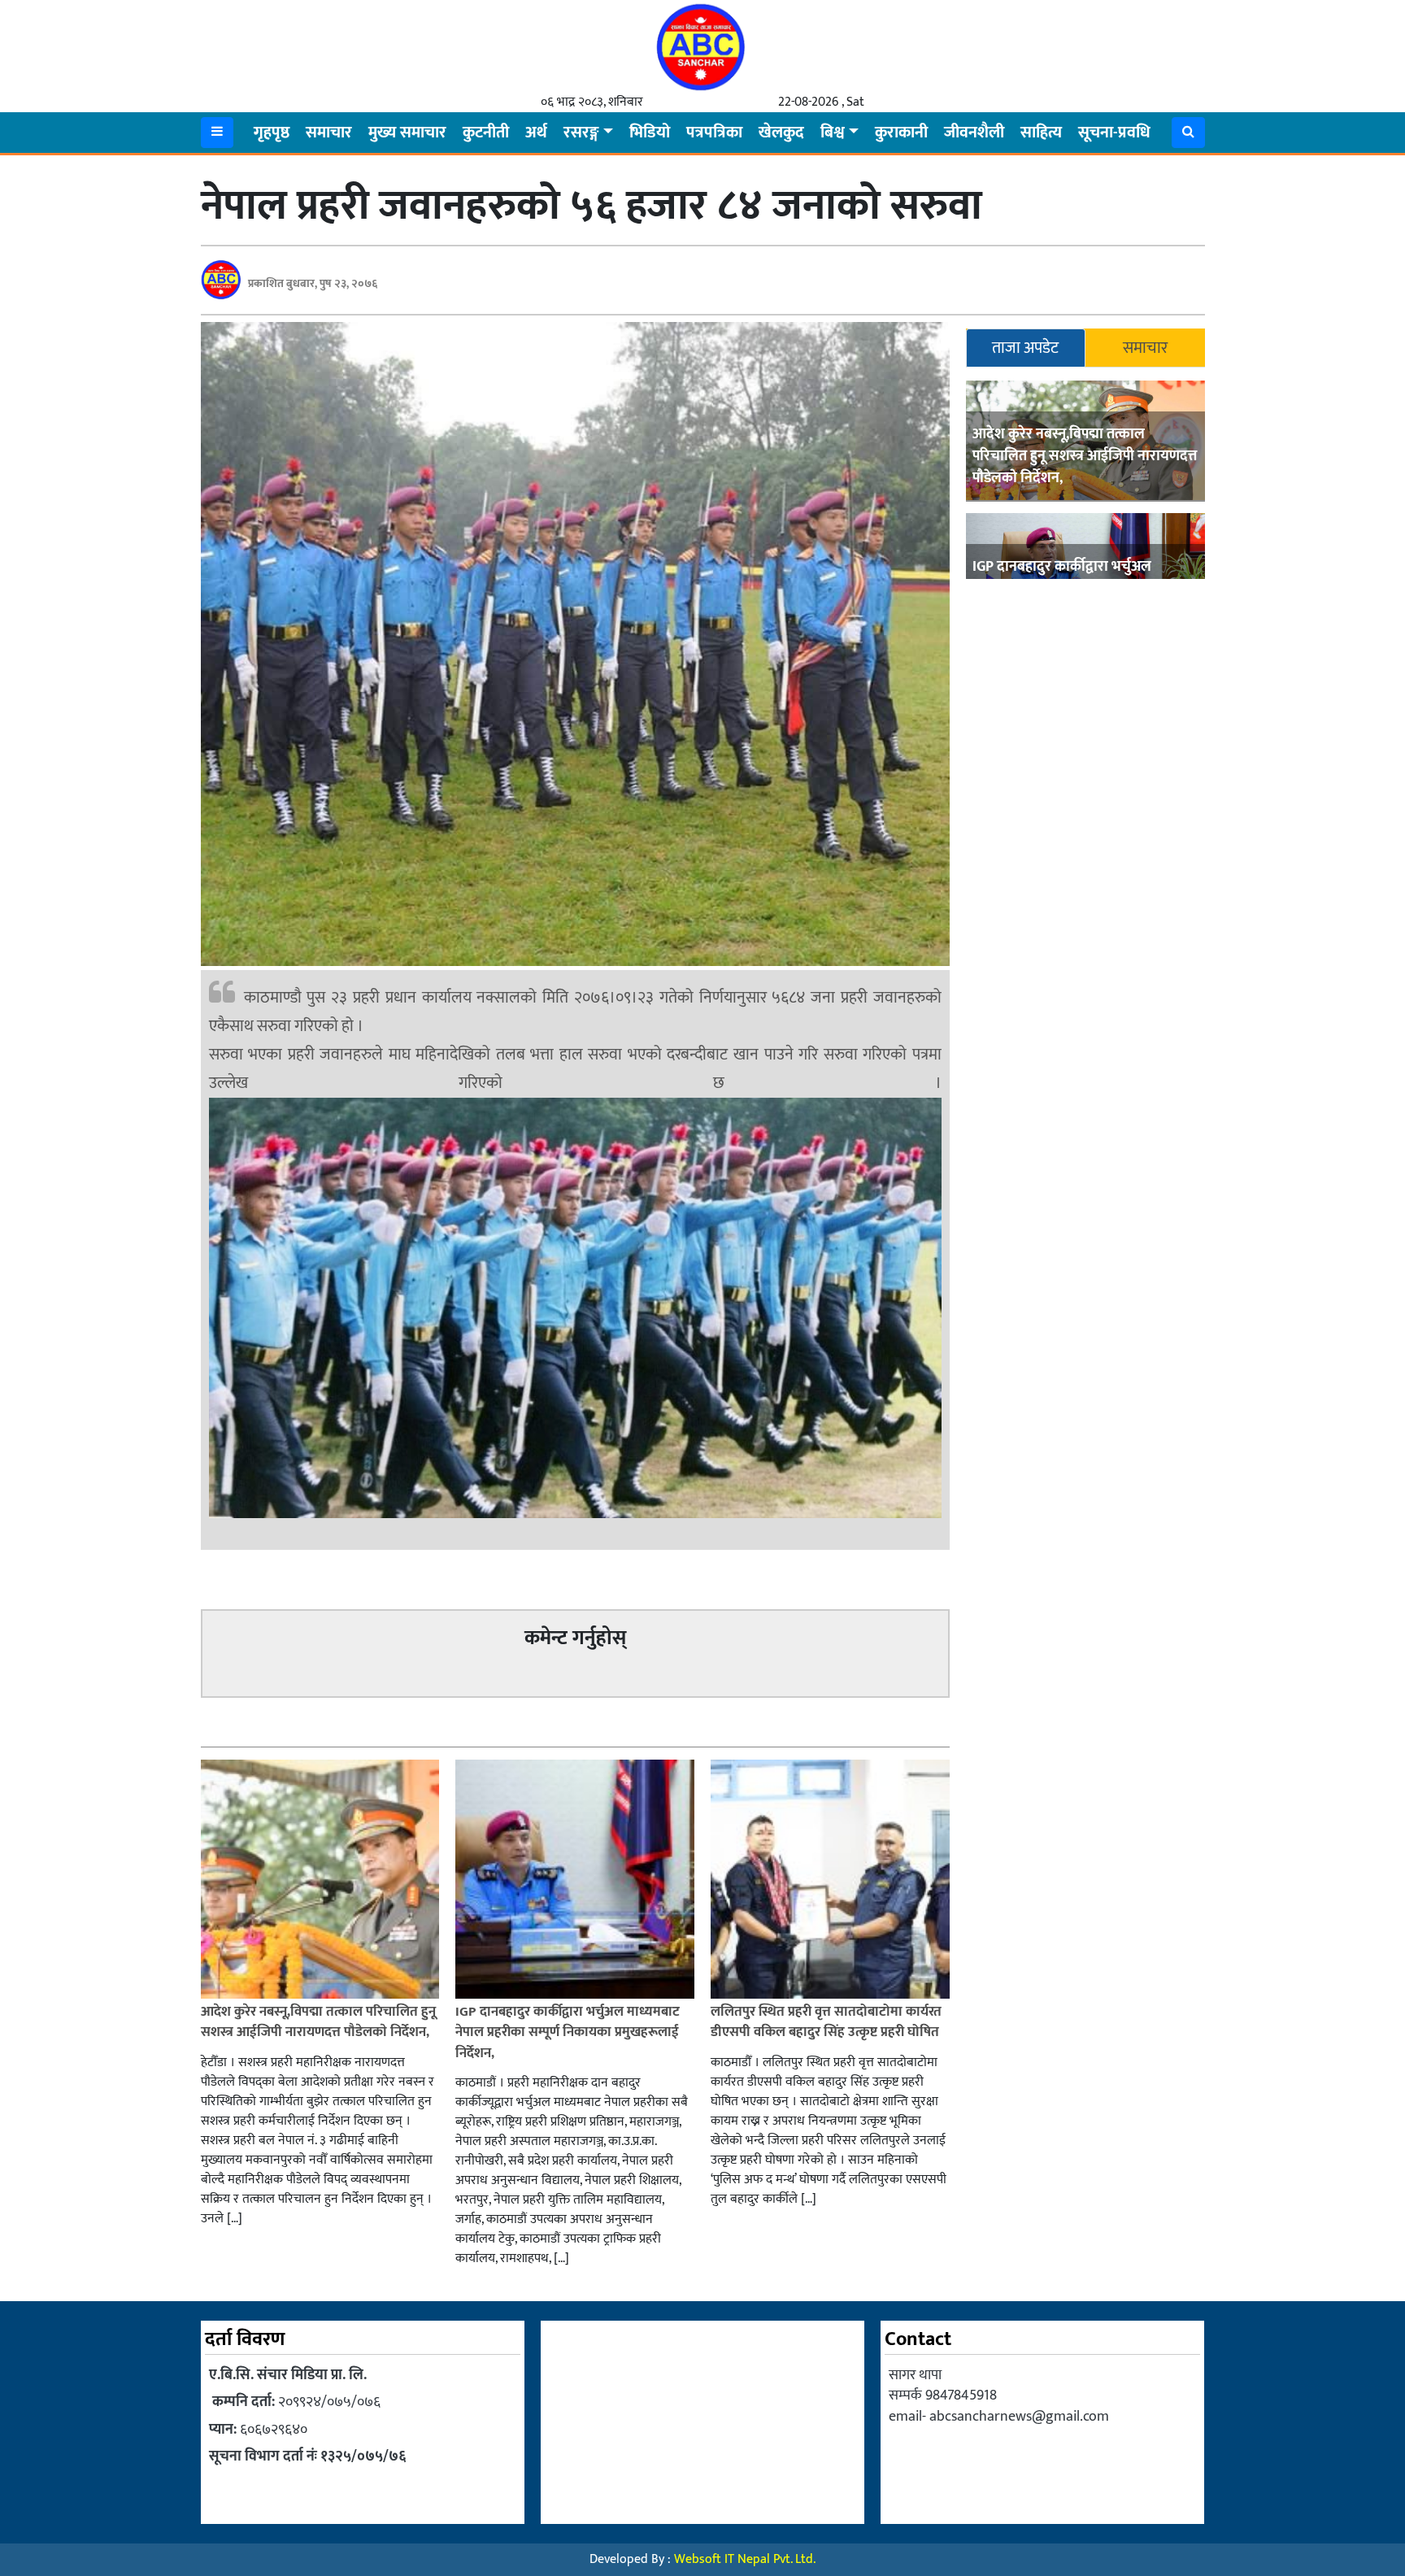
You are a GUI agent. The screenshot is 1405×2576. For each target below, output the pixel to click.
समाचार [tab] (1145, 348)
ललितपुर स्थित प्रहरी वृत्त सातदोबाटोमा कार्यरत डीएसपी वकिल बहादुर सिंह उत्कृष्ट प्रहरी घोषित (826, 2022)
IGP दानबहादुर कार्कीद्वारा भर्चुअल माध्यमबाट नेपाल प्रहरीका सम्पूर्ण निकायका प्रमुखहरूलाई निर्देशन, (568, 2032)
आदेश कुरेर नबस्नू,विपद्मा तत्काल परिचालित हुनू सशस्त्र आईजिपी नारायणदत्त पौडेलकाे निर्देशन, (1085, 456)
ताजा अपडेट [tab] (1025, 348)
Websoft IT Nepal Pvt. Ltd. (745, 2559)
